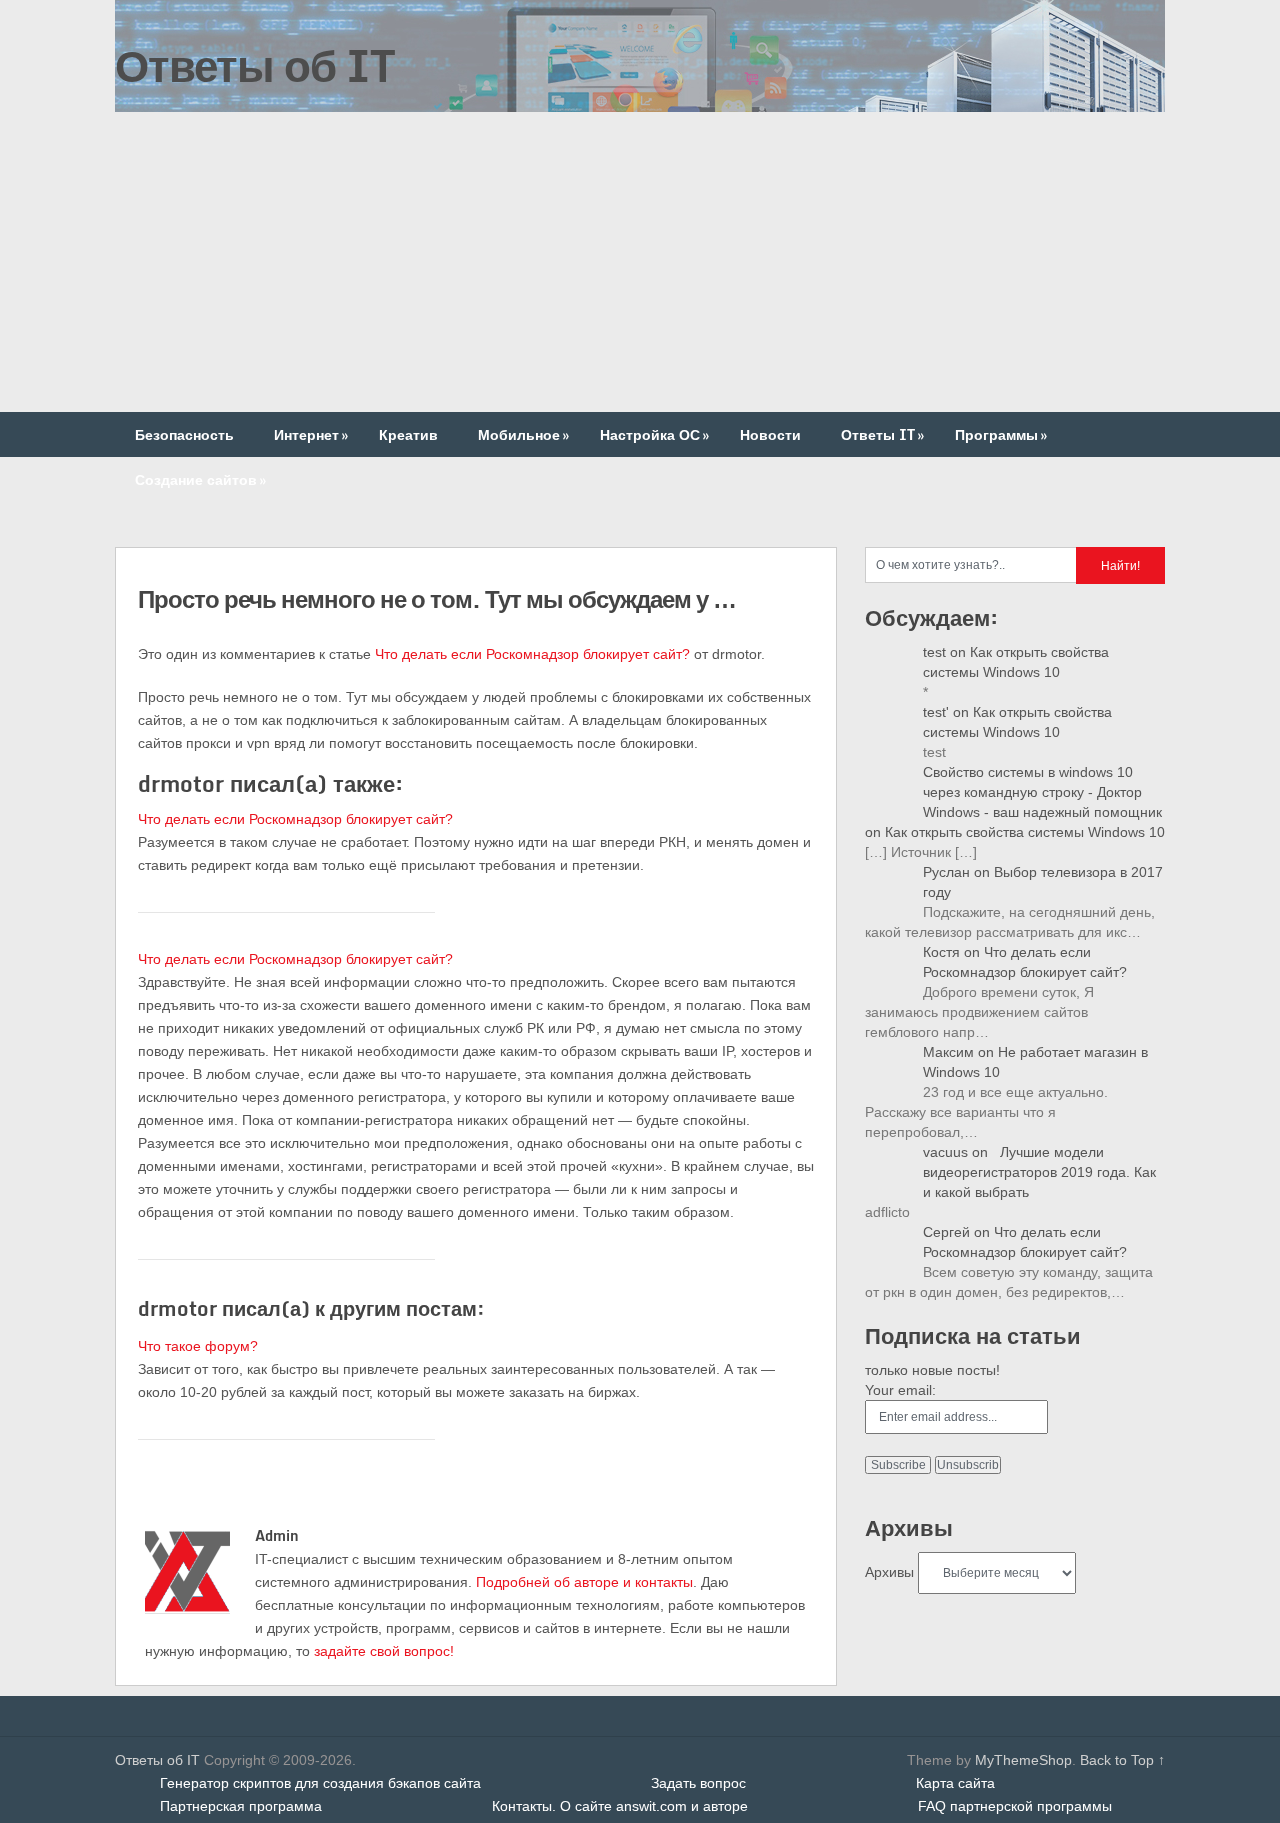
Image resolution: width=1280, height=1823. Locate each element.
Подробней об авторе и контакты (584, 1582)
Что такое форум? (198, 1346)
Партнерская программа (241, 1806)
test (934, 652)
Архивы (889, 1572)
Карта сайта (955, 1783)
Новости (770, 434)
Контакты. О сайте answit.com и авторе (620, 1806)
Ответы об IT (255, 65)
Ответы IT (882, 434)
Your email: (900, 1390)
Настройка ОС (654, 434)
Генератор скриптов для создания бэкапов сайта (320, 1783)
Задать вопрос (698, 1783)
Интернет (311, 434)
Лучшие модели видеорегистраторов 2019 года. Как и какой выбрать (1039, 1172)
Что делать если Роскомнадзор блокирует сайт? (532, 654)
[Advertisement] (640, 262)
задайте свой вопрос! (384, 1651)
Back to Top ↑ (1122, 1760)
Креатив (408, 434)
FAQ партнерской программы (1015, 1806)
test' (936, 712)
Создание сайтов (200, 479)
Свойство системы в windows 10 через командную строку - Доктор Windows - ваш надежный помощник (1042, 792)
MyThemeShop (1023, 1760)
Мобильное (523, 434)
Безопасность (184, 434)
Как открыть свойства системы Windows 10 (1025, 832)
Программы (1001, 434)
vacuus (945, 1152)
